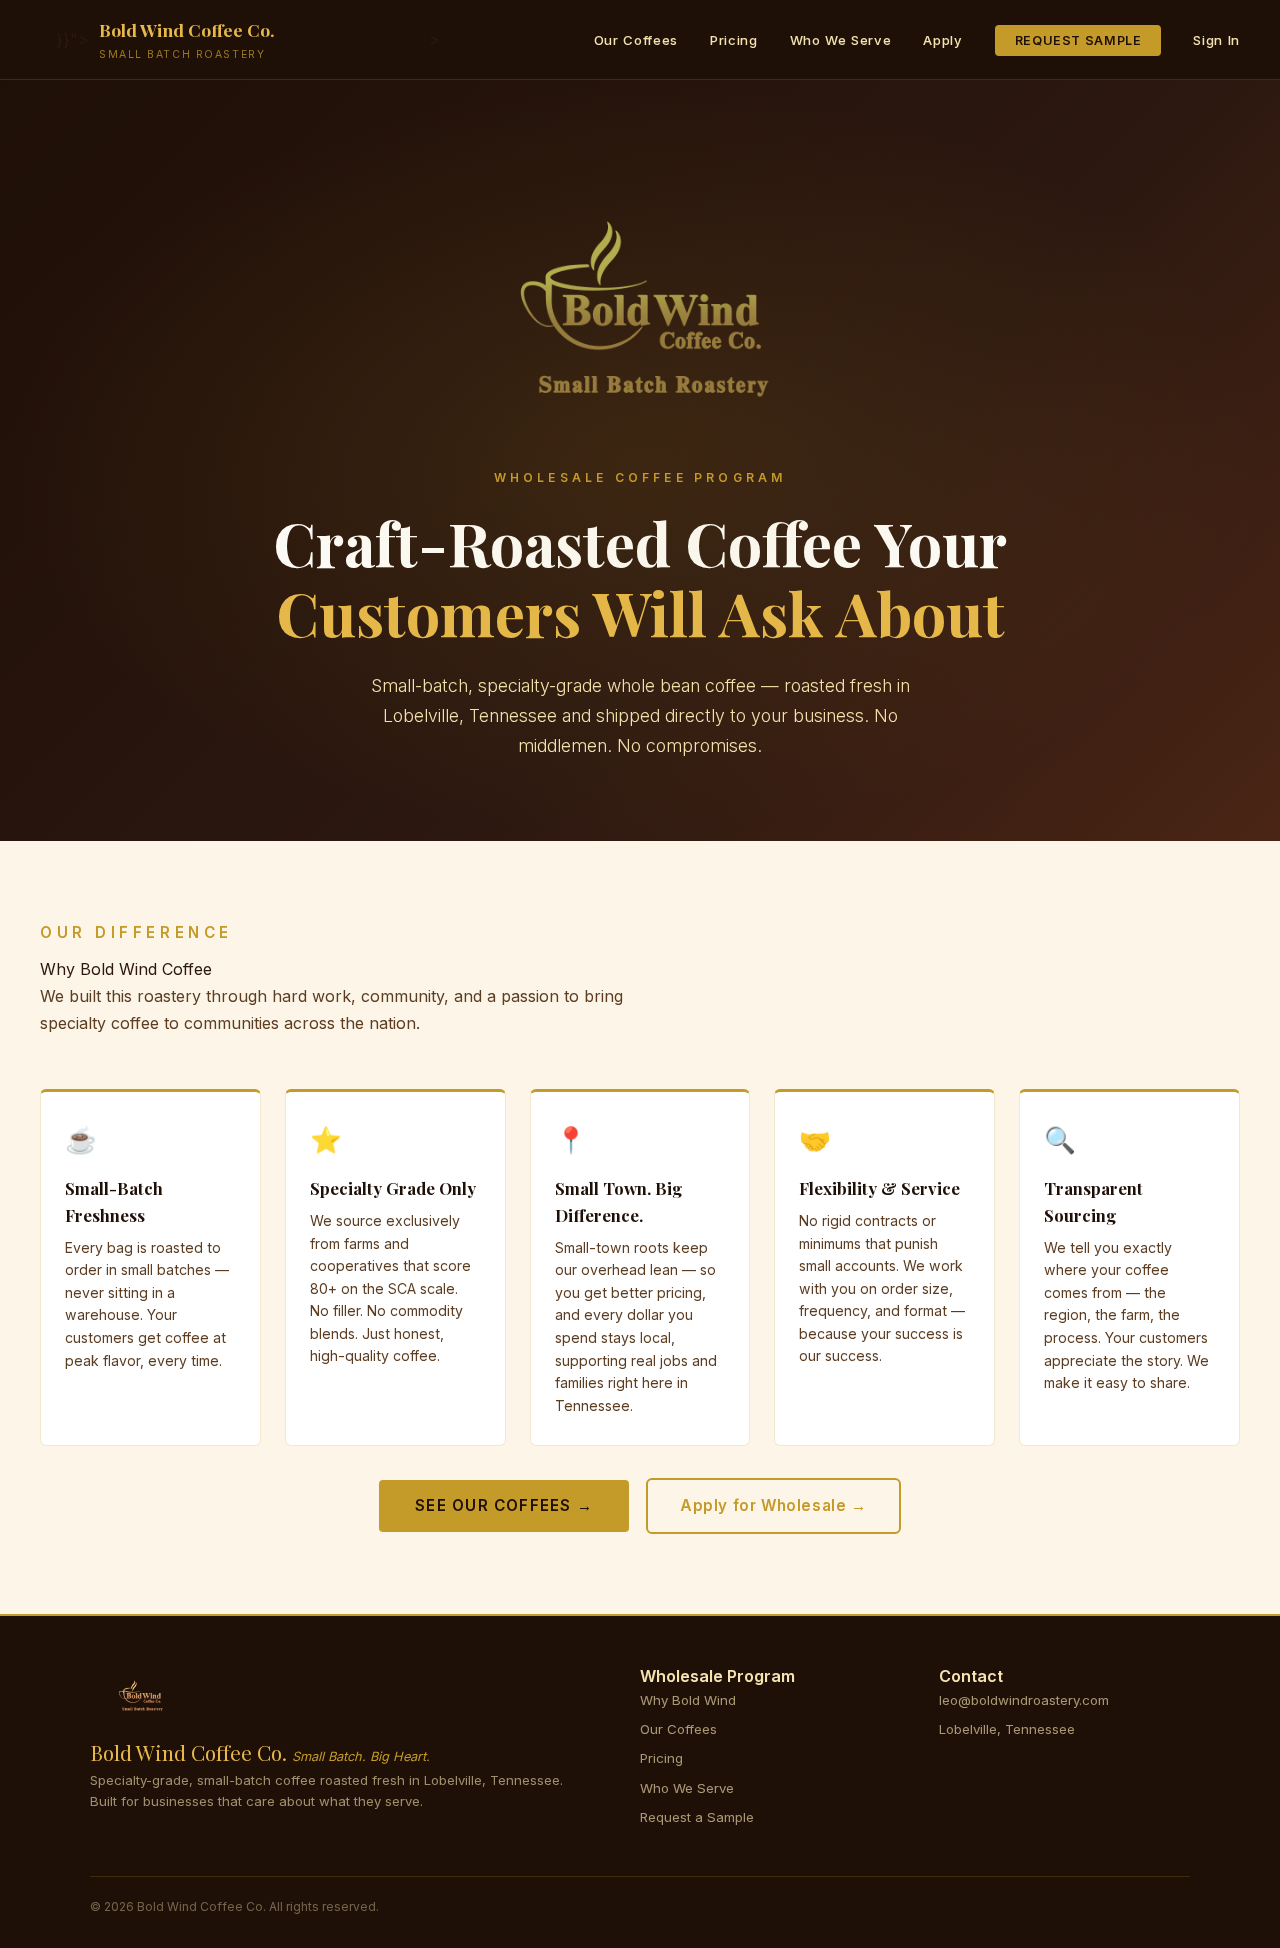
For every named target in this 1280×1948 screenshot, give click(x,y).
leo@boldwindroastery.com (1024, 1700)
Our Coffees (636, 40)
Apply (942, 40)
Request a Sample (697, 1817)
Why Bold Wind (688, 1700)
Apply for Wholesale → (773, 1505)
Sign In (1216, 40)
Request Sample (1078, 40)
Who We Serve (841, 40)
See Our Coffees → (504, 1505)
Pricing (734, 40)
